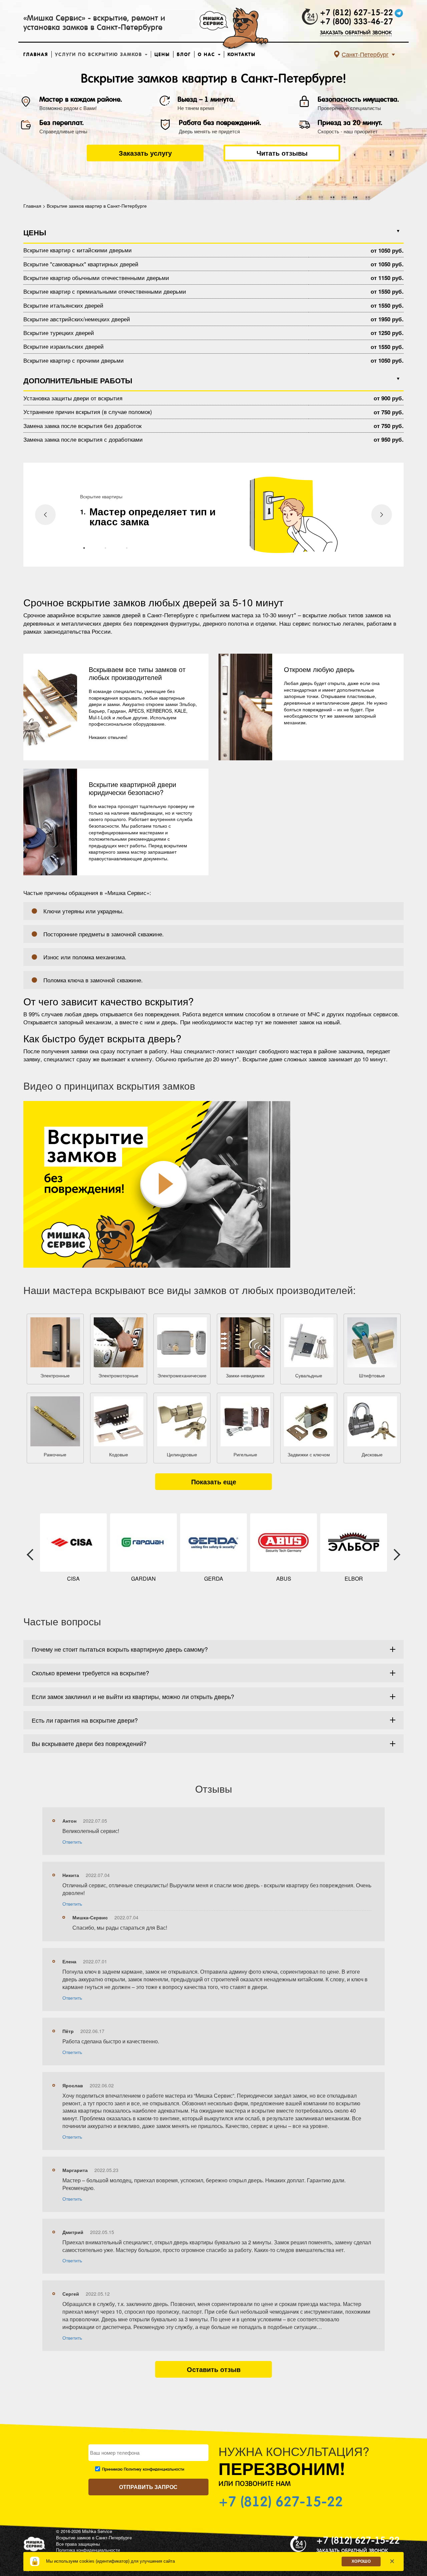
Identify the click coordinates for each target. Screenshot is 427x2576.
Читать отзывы (282, 153)
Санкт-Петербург (365, 54)
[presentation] (45, 515)
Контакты (242, 54)
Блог (184, 54)
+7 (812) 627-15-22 (356, 13)
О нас (207, 54)
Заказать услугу (145, 153)
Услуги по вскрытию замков (100, 54)
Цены (162, 54)
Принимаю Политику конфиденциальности (143, 2469)
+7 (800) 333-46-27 (356, 22)
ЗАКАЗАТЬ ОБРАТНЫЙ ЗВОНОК (356, 32)
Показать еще (214, 1481)
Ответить (72, 1842)
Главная (36, 54)
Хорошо (361, 2561)
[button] (84, 548)
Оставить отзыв (214, 2369)
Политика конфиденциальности (88, 2550)
